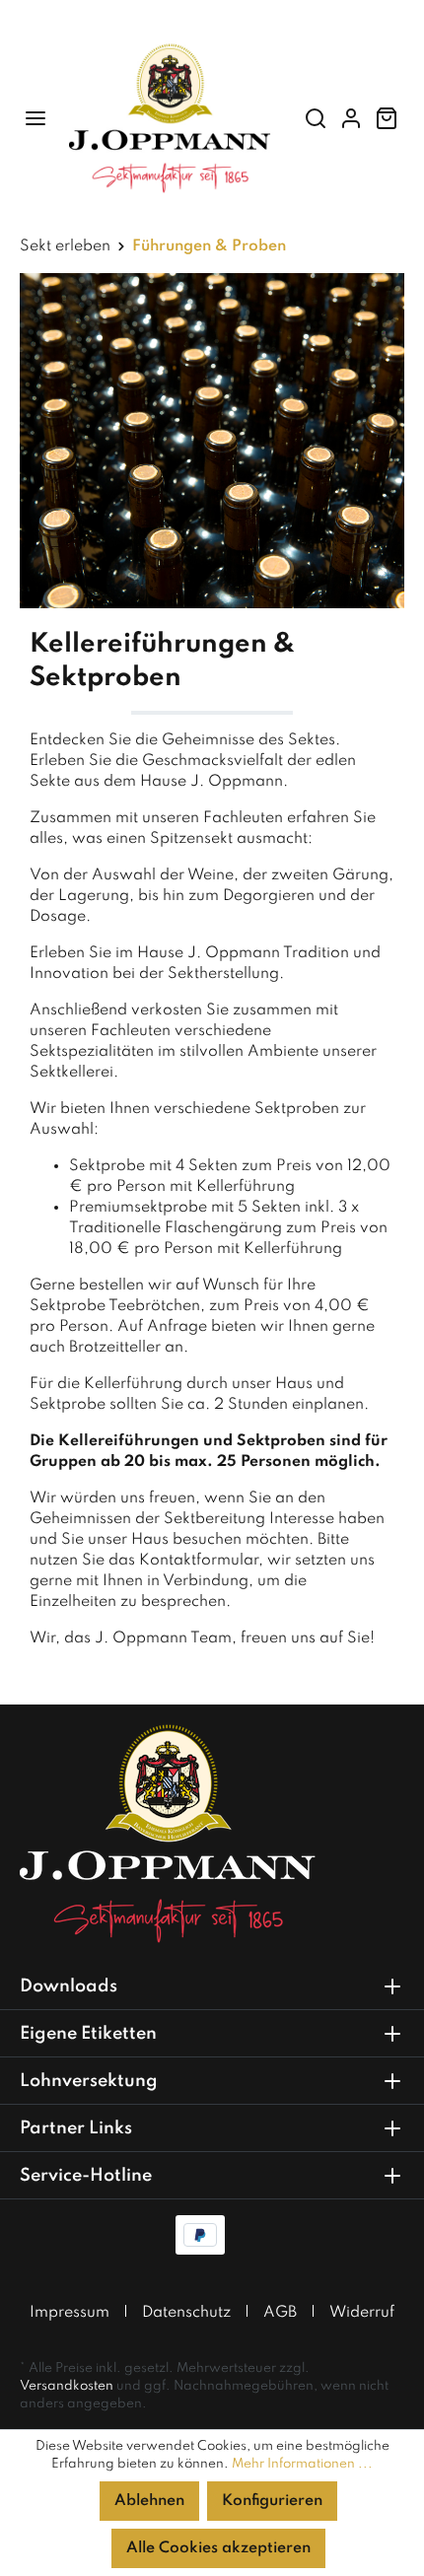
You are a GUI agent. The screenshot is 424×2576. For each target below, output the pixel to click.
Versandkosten (67, 2386)
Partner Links (76, 2128)
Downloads (69, 1986)
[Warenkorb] (387, 119)
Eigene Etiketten (88, 2034)
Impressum (70, 2313)
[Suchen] (316, 119)
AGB (280, 2313)
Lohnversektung (89, 2081)
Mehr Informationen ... (302, 2464)
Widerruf (362, 2313)
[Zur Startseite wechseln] (170, 118)
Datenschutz (186, 2313)
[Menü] (35, 119)
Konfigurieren (272, 2501)
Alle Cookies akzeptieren (218, 2548)
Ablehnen (149, 2501)
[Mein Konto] (351, 119)
